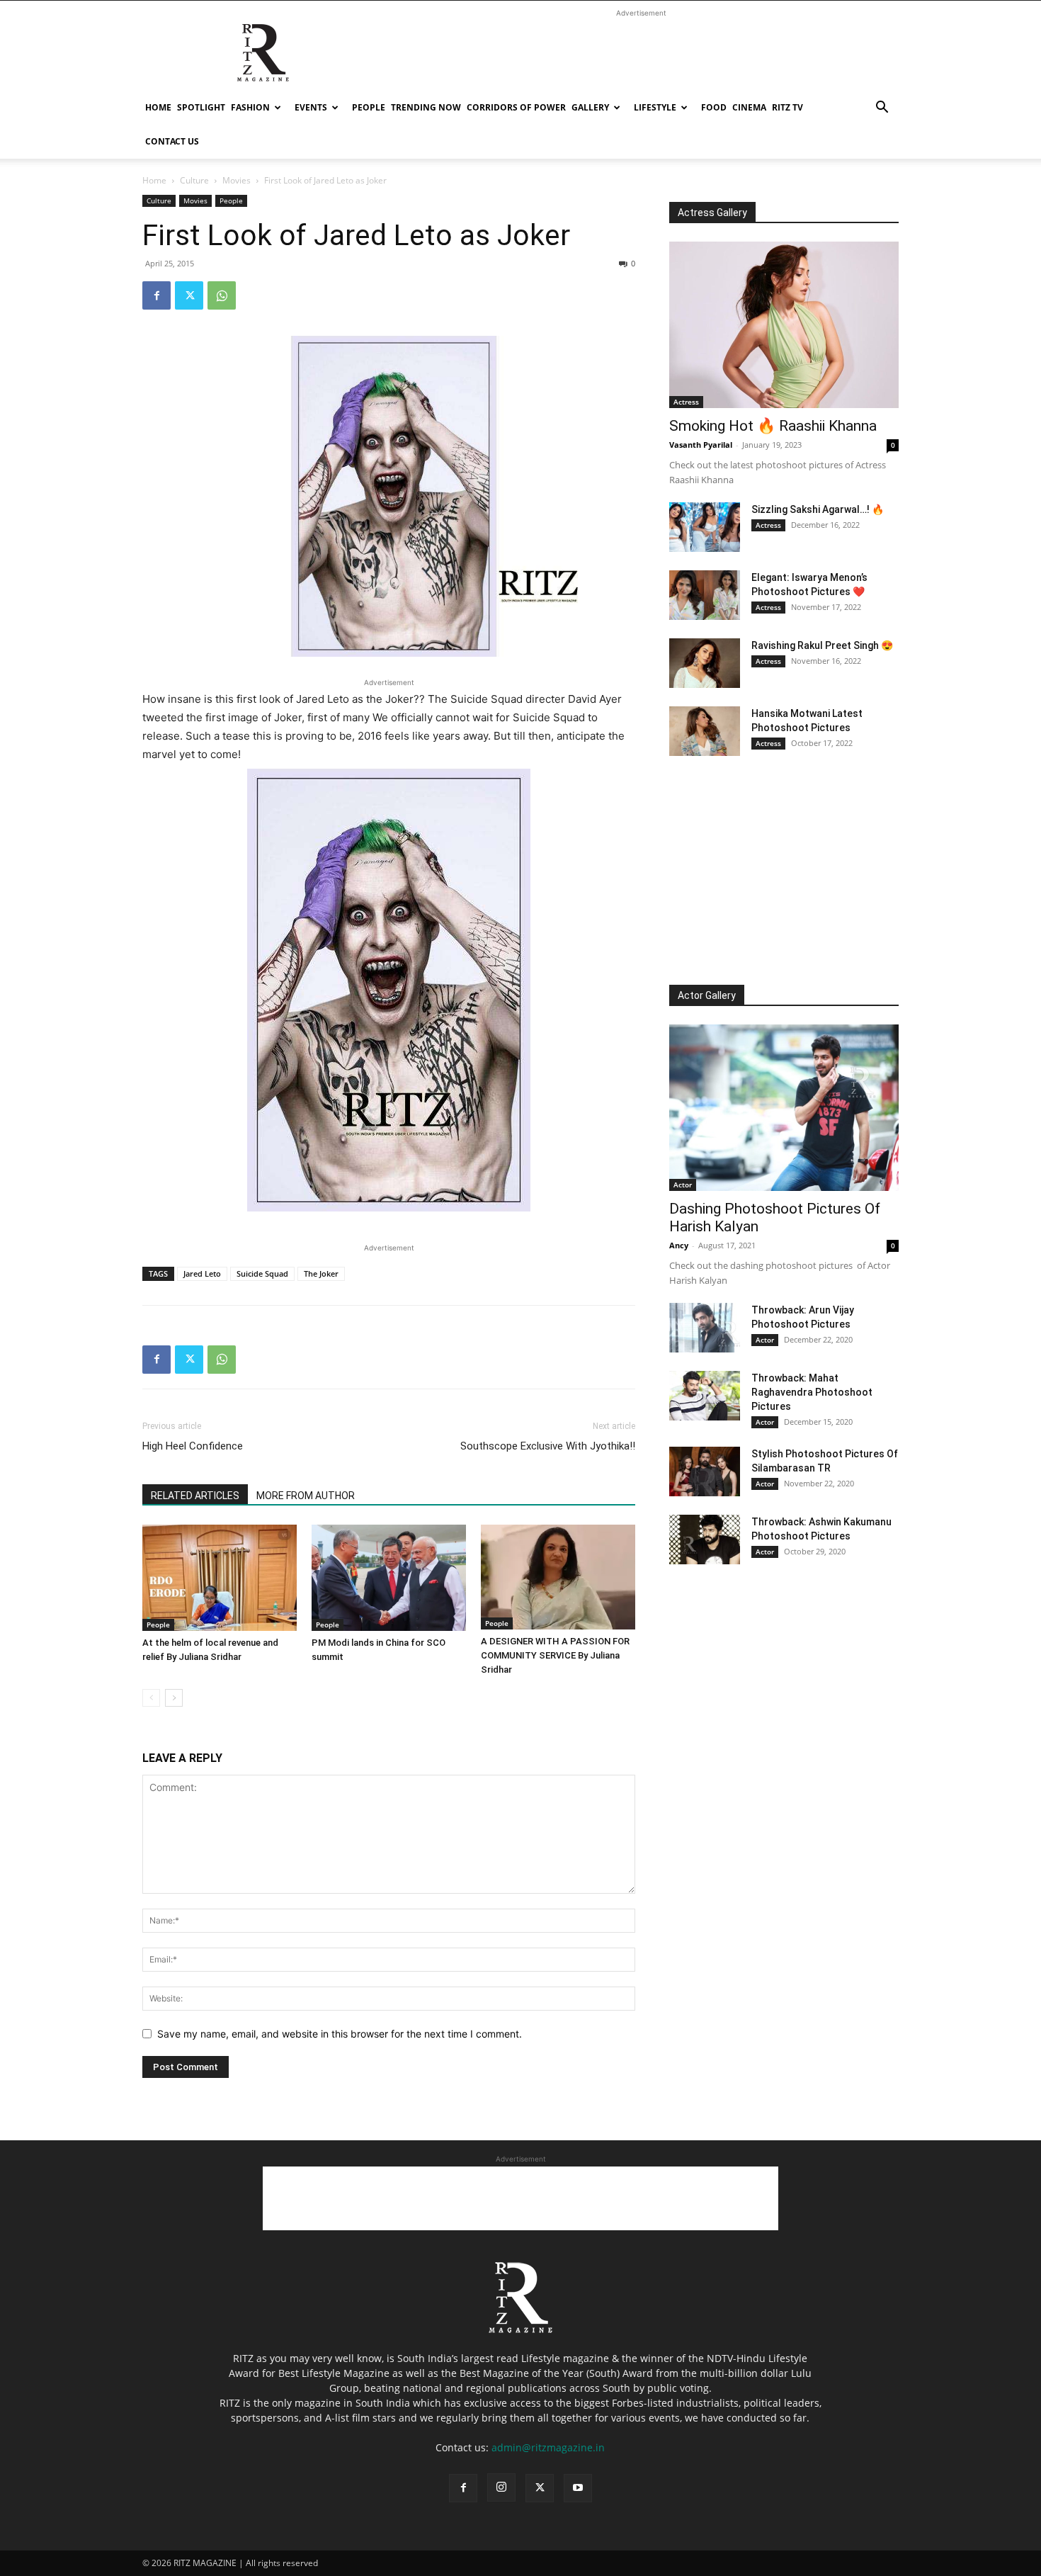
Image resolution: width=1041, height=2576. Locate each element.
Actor (683, 1185)
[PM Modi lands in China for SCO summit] (389, 1578)
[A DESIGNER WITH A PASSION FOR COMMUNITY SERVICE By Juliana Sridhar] (558, 1577)
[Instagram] (501, 2487)
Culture (194, 180)
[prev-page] (151, 1698)
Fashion (250, 107)
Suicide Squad (262, 1273)
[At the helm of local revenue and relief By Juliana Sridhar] (220, 1578)
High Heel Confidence (193, 1446)
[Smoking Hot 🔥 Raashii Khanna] (784, 325)
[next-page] (174, 1698)
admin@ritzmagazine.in (548, 2447)
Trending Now (426, 107)
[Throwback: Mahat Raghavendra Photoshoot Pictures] (705, 1396)
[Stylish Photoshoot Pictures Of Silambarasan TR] (705, 1471)
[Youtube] (578, 2488)
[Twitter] (189, 295)
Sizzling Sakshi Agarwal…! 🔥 (818, 509)
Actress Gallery (712, 213)
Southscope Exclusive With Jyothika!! (548, 1446)
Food (714, 107)
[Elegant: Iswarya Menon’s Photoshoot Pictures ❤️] (705, 595)
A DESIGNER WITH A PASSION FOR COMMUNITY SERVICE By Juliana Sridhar (555, 1655)
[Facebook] (157, 295)
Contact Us (172, 141)
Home (158, 107)
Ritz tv (787, 107)
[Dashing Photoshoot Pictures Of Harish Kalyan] (784, 1108)
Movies (237, 180)
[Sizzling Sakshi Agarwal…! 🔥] (705, 527)
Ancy (679, 1245)
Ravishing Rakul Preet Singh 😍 (822, 645)
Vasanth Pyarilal (701, 445)
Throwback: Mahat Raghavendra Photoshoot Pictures (812, 1392)
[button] (882, 109)
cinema (749, 107)
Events (311, 107)
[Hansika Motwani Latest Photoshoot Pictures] (705, 731)
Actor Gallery (707, 995)
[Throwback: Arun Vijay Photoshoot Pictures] (705, 1328)
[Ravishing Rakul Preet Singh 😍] (705, 663)
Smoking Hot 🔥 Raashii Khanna (773, 426)
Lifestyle (655, 107)
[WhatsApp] (222, 295)
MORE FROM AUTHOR (306, 1496)
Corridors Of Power (516, 107)
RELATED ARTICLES (195, 1496)
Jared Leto (202, 1273)
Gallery (590, 107)
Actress (686, 402)
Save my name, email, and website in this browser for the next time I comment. (340, 2034)
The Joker (321, 1273)
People (369, 107)
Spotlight (201, 107)
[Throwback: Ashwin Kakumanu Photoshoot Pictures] (705, 1540)
